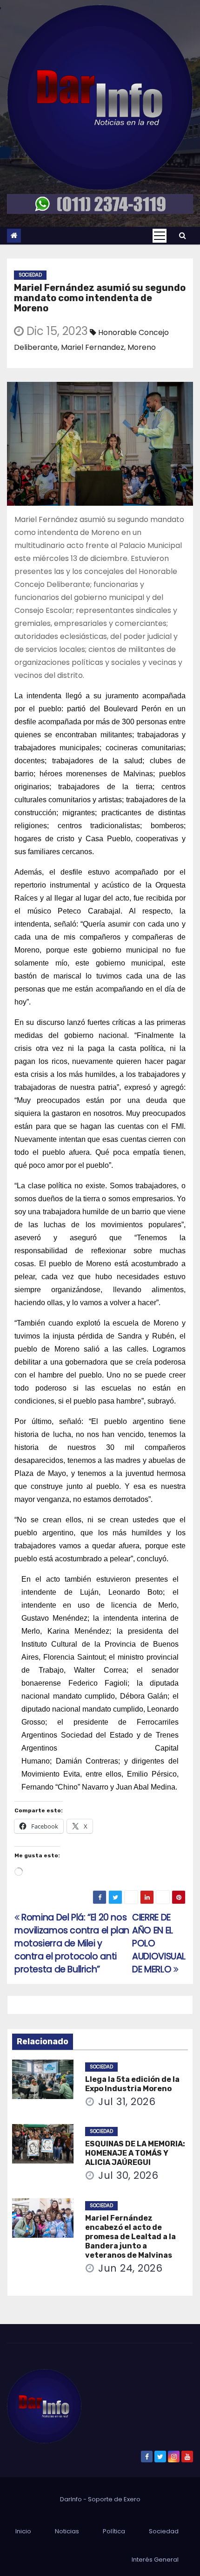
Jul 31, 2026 (127, 2102)
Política (114, 2531)
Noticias (67, 2531)
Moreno (142, 347)
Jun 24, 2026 (130, 2268)
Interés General (155, 2560)
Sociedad (30, 275)
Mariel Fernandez (93, 347)
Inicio (23, 2531)
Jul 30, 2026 (128, 2175)
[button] (183, 235)
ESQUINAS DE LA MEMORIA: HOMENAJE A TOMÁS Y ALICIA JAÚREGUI (135, 2153)
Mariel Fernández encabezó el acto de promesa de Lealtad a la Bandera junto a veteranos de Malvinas (130, 2237)
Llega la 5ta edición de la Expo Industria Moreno (132, 2084)
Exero (132, 2499)
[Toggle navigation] (160, 236)
